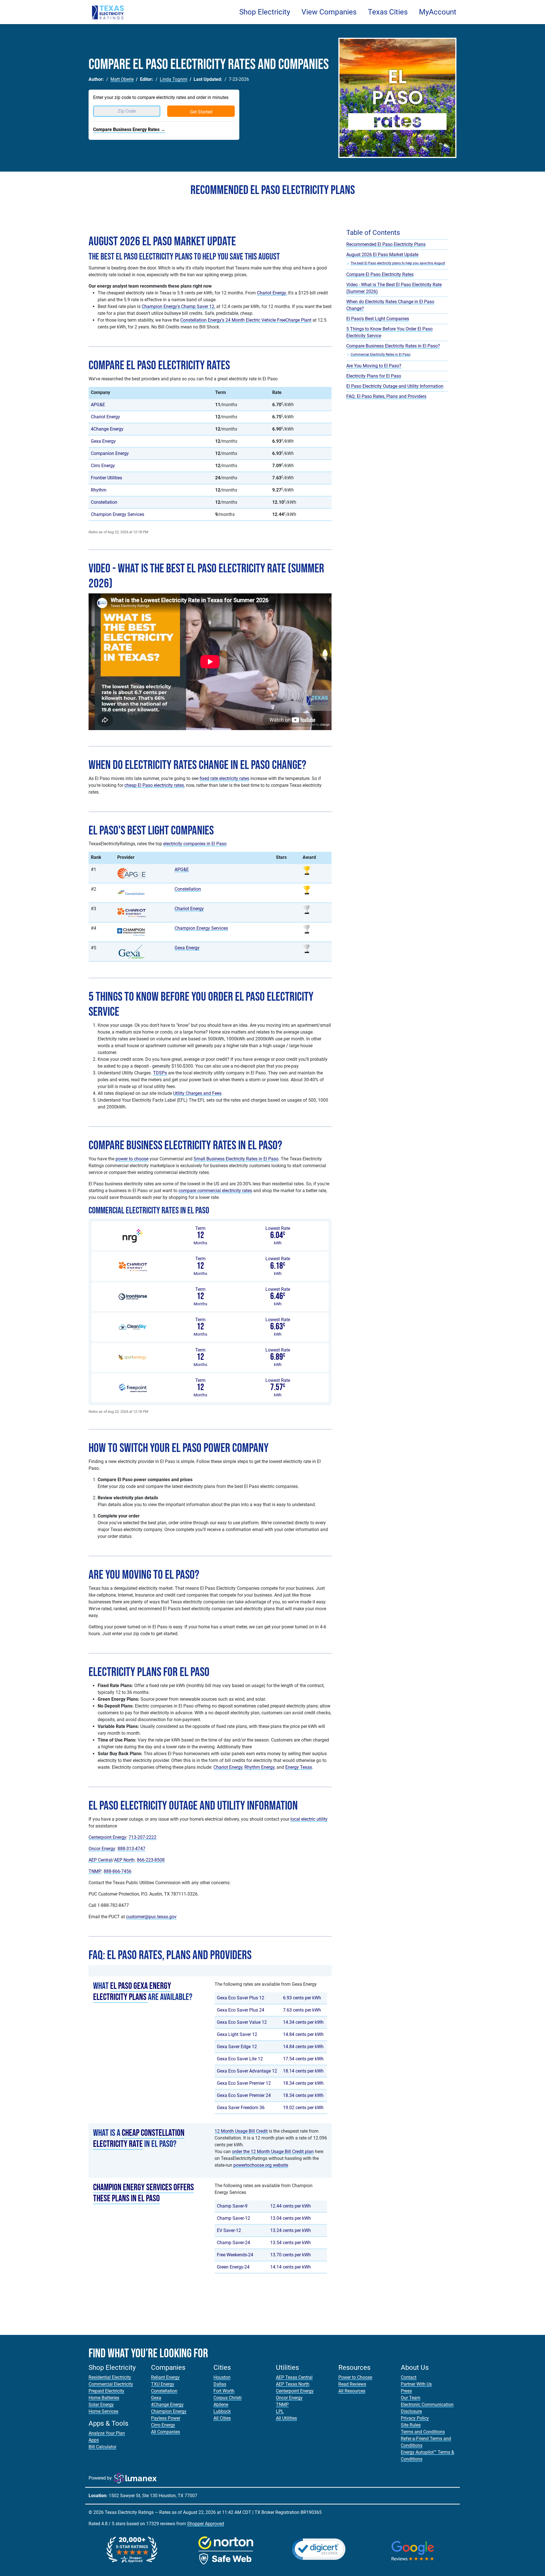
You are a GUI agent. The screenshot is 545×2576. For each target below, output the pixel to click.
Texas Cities (388, 12)
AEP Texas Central (294, 2377)
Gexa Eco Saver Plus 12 (241, 1998)
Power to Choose (355, 2377)
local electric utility (309, 1819)
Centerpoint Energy (107, 1837)
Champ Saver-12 (233, 2218)
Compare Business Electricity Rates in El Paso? (393, 346)
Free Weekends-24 (235, 2255)
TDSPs (160, 1073)
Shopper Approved (206, 2524)
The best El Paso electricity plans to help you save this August (398, 263)
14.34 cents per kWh (303, 2022)
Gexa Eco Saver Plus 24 (241, 2010)
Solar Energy (101, 2405)
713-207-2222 (142, 1837)
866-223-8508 (151, 1860)
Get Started (201, 112)
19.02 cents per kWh (303, 2108)
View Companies (329, 12)
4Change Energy (107, 429)
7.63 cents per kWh (302, 2010)
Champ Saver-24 (233, 2243)
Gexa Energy (103, 441)
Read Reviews (352, 2384)
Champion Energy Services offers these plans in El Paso (143, 2193)
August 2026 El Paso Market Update (382, 255)
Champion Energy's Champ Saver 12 (178, 306)
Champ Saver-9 (232, 2206)
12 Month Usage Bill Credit (241, 2131)
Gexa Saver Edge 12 (237, 2047)
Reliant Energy (165, 2377)
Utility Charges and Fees (197, 1093)
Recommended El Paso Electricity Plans (386, 244)
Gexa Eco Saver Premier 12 (244, 2083)
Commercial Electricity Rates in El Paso (381, 355)
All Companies (165, 2432)
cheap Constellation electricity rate (139, 2138)
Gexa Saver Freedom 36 (241, 2108)
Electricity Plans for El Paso (374, 376)
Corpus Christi (228, 2398)
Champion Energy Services (118, 514)
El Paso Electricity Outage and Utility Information (395, 386)
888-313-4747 (131, 1849)
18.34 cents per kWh (303, 2083)
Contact (409, 2377)
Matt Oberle (122, 79)
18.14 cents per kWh (303, 2071)
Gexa (156, 2398)
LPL (280, 2411)
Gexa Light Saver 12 (237, 2034)
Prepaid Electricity (106, 2391)
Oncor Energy (102, 1849)
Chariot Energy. (272, 293)
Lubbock (222, 2411)
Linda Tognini (174, 79)
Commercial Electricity (111, 2384)
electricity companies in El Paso (195, 844)
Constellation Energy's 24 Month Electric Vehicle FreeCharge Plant (246, 320)
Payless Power (166, 2418)
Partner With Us (416, 2384)
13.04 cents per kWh (291, 2218)
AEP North (124, 1860)
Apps (94, 2440)
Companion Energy (110, 453)
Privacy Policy (415, 2418)
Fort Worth (224, 2391)
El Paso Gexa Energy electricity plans (132, 1992)
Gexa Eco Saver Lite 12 (240, 2059)
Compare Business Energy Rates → (129, 129)
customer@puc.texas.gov (151, 1917)
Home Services (103, 2411)
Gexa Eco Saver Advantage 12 (247, 2071)
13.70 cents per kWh (291, 2255)
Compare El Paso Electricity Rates (380, 274)
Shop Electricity (265, 12)
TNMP (95, 1871)
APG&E (98, 405)
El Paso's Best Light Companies (378, 319)
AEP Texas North (293, 2384)
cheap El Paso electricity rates (154, 785)
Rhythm (99, 490)
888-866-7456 (118, 1871)
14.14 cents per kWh (291, 2267)
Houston (222, 2377)
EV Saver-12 (229, 2230)
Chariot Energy (105, 417)
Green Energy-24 (233, 2267)
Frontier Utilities (106, 478)
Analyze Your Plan (107, 2433)
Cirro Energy (103, 466)
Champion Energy (169, 2411)
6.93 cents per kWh (302, 1998)
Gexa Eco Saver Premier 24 (244, 2095)
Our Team (411, 2398)
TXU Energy (163, 2384)
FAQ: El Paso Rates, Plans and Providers (386, 396)
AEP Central (100, 1860)
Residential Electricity (110, 2377)
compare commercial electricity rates (215, 1191)
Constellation (104, 502)
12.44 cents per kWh (291, 2206)
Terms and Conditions (423, 2432)
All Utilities (286, 2418)
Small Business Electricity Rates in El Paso (236, 1159)
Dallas (220, 2384)
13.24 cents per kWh (291, 2230)
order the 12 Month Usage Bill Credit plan (273, 2152)
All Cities (222, 2418)
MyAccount (438, 12)
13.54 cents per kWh (291, 2243)
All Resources (352, 2391)
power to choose (132, 1159)
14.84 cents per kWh (303, 2034)
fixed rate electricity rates (224, 778)
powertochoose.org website (261, 2165)
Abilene (221, 2405)
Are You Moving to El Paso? (374, 366)
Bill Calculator (102, 2447)
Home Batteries (104, 2398)
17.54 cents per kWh (303, 2059)
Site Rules (411, 2425)
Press (406, 2391)
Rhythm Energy (259, 1767)
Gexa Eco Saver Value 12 (242, 2022)
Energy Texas (299, 1767)
